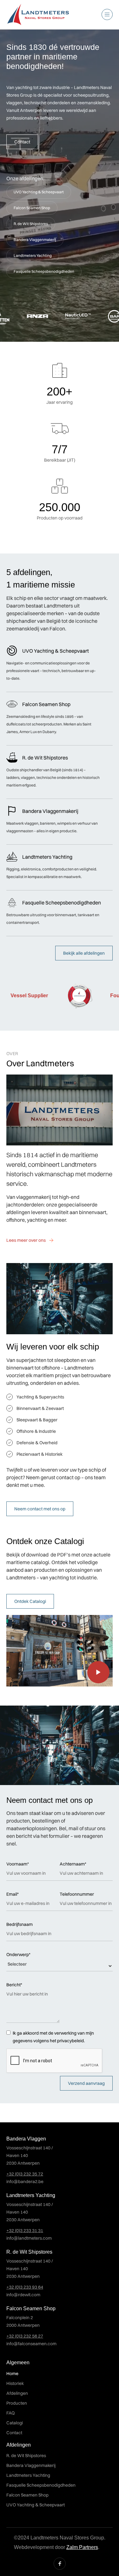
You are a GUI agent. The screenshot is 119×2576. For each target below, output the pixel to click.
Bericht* (14, 1985)
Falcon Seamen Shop (32, 208)
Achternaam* (73, 1864)
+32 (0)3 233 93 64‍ (25, 2287)
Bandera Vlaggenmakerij (35, 240)
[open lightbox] (60, 1651)
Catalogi (15, 2423)
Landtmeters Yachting (33, 255)
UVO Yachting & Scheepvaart (39, 192)
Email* (13, 1894)
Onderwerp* (18, 1954)
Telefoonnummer (77, 1894)
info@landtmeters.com (29, 2238)
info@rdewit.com (23, 2295)
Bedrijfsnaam (20, 1924)
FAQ (10, 2413)
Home (12, 2373)
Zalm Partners (82, 2547)
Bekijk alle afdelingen (84, 953)
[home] (38, 15)
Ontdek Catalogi (30, 1601)
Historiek (15, 2383)
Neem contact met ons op (40, 1509)
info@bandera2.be (25, 2181)
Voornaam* (18, 1864)
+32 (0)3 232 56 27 (25, 2336)
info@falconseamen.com (31, 2344)
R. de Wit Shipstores (31, 224)
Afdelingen (17, 2393)
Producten (17, 2403)
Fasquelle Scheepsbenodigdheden (44, 271)
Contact (22, 142)
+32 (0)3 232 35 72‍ (25, 2174)
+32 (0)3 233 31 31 (25, 2230)
